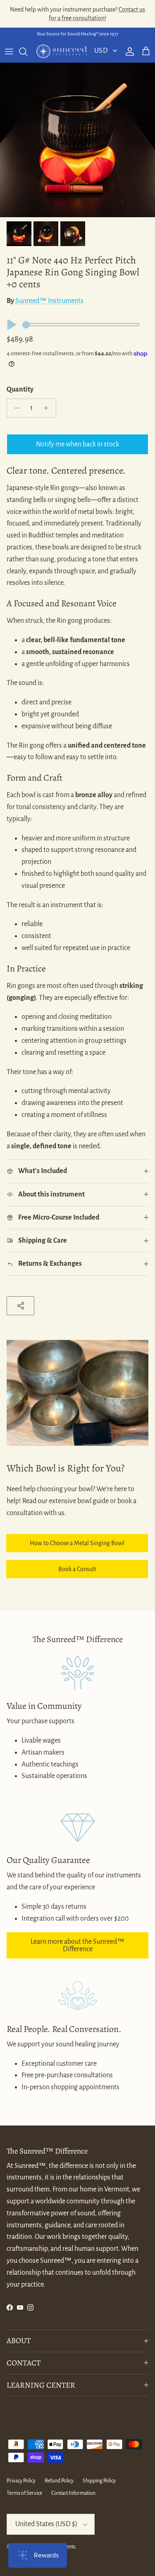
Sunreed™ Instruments (49, 301)
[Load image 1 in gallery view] (77, 140)
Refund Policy (59, 2481)
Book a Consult (77, 1569)
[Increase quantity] (48, 408)
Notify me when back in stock (77, 444)
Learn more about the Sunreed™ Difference (77, 1945)
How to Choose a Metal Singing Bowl (77, 1543)
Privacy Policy (21, 2481)
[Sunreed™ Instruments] (62, 52)
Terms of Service (24, 2493)
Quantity (20, 389)
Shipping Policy (99, 2481)
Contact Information (73, 2493)
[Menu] (9, 52)
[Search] (27, 52)
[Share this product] (20, 1306)
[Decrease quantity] (15, 408)
